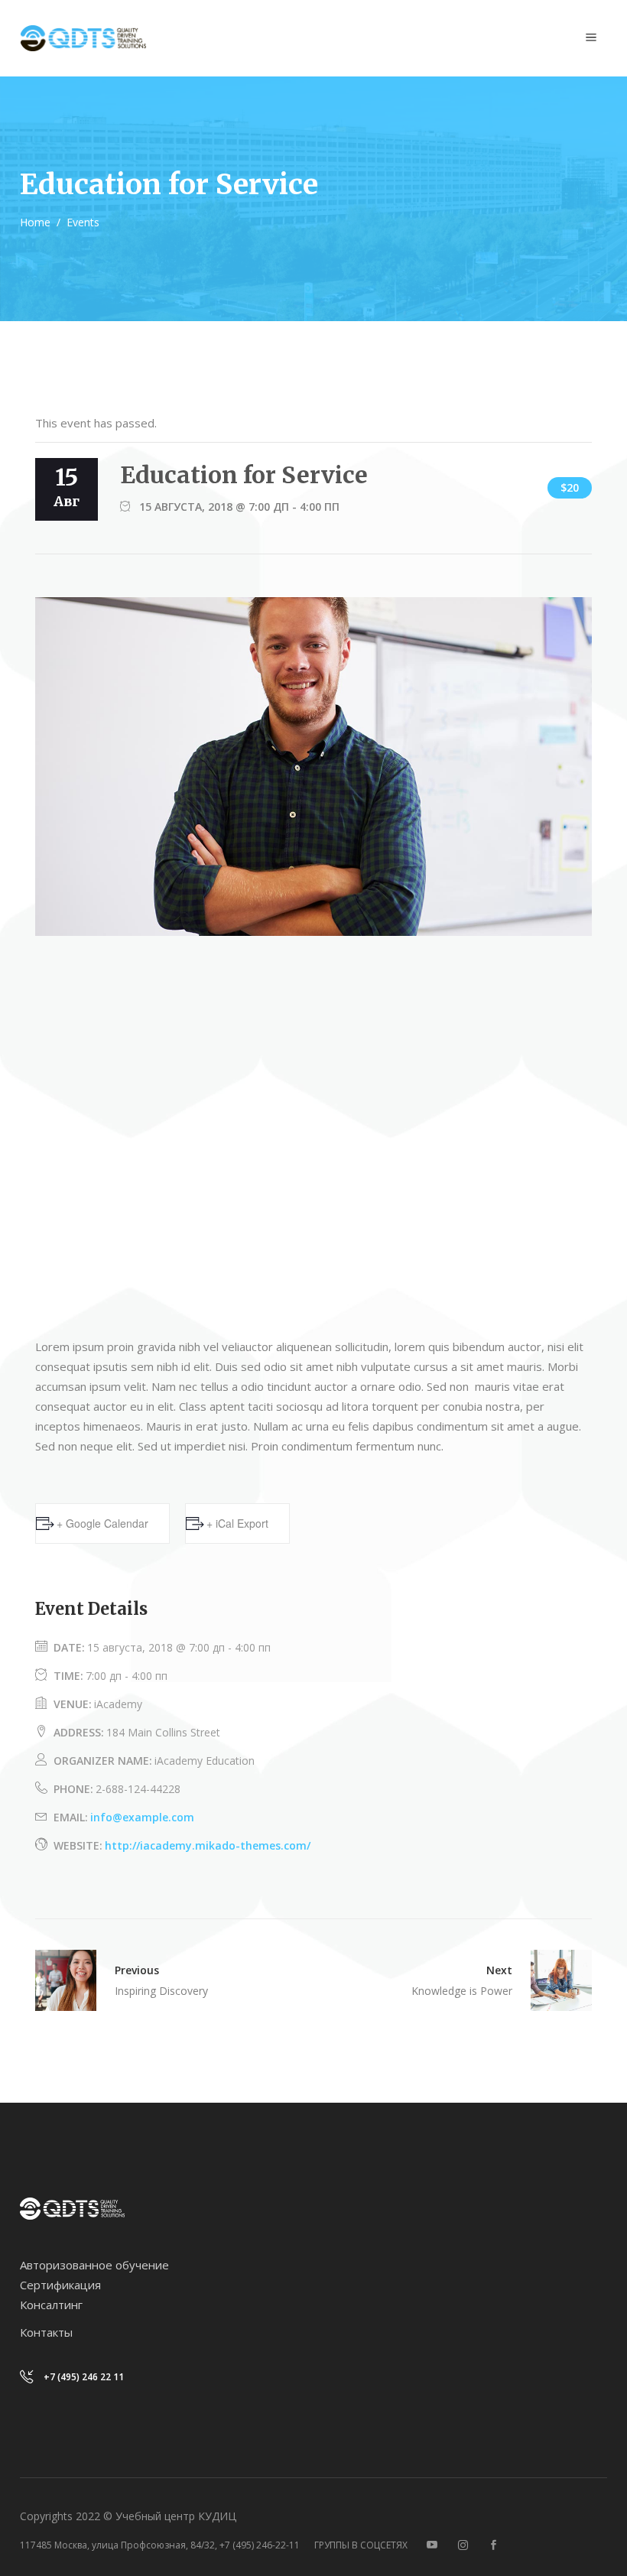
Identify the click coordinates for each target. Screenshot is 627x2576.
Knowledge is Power (462, 1991)
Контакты (46, 2332)
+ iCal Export (237, 1523)
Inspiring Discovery (161, 1991)
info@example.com (142, 1817)
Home (35, 222)
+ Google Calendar (102, 1523)
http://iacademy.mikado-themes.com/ (208, 1845)
